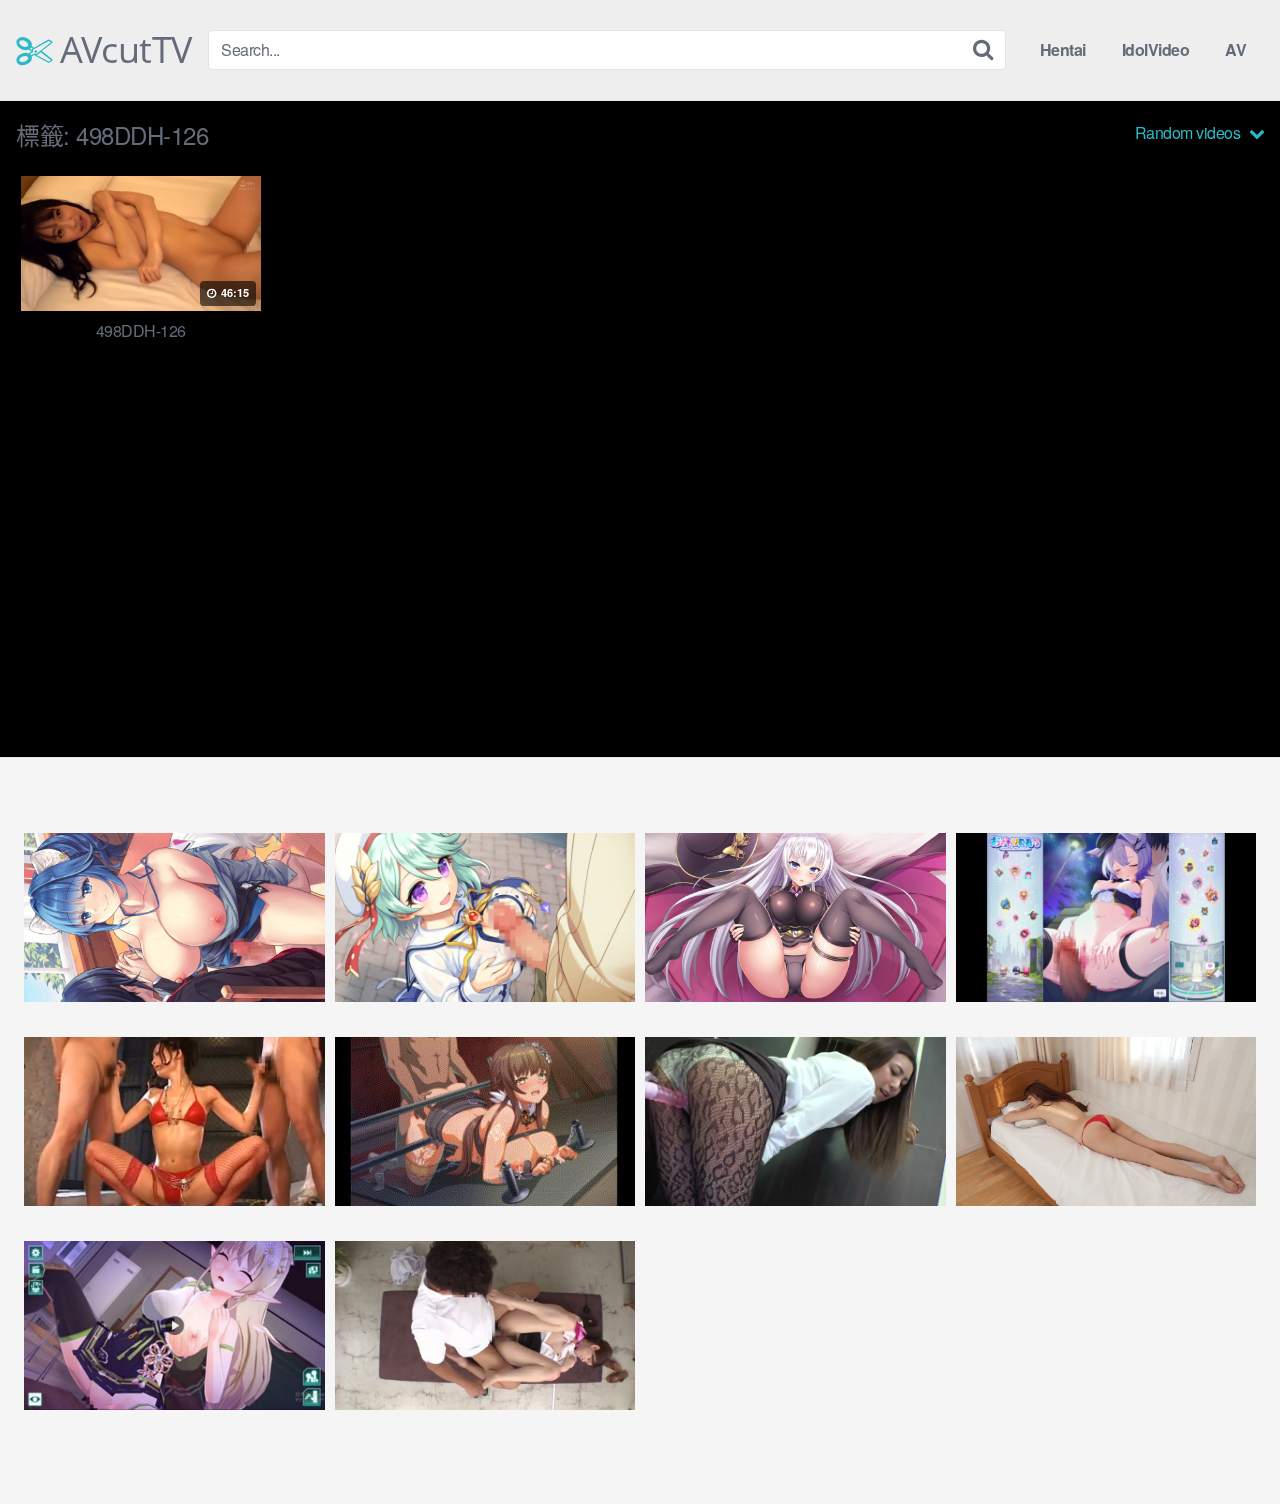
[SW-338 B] (795, 1121)
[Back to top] (1225, 1440)
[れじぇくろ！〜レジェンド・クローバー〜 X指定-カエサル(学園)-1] (485, 917)
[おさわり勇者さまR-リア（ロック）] (1106, 917)
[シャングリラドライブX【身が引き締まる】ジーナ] (174, 1325)
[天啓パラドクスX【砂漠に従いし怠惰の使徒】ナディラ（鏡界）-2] (485, 1121)
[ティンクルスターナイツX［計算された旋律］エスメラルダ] (174, 917)
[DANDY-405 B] (485, 1325)
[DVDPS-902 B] (174, 1121)
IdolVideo (1156, 49)
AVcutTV (122, 50)
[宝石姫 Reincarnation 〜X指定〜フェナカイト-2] (795, 917)
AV (1235, 49)
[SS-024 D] (1106, 1121)
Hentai (1063, 49)
